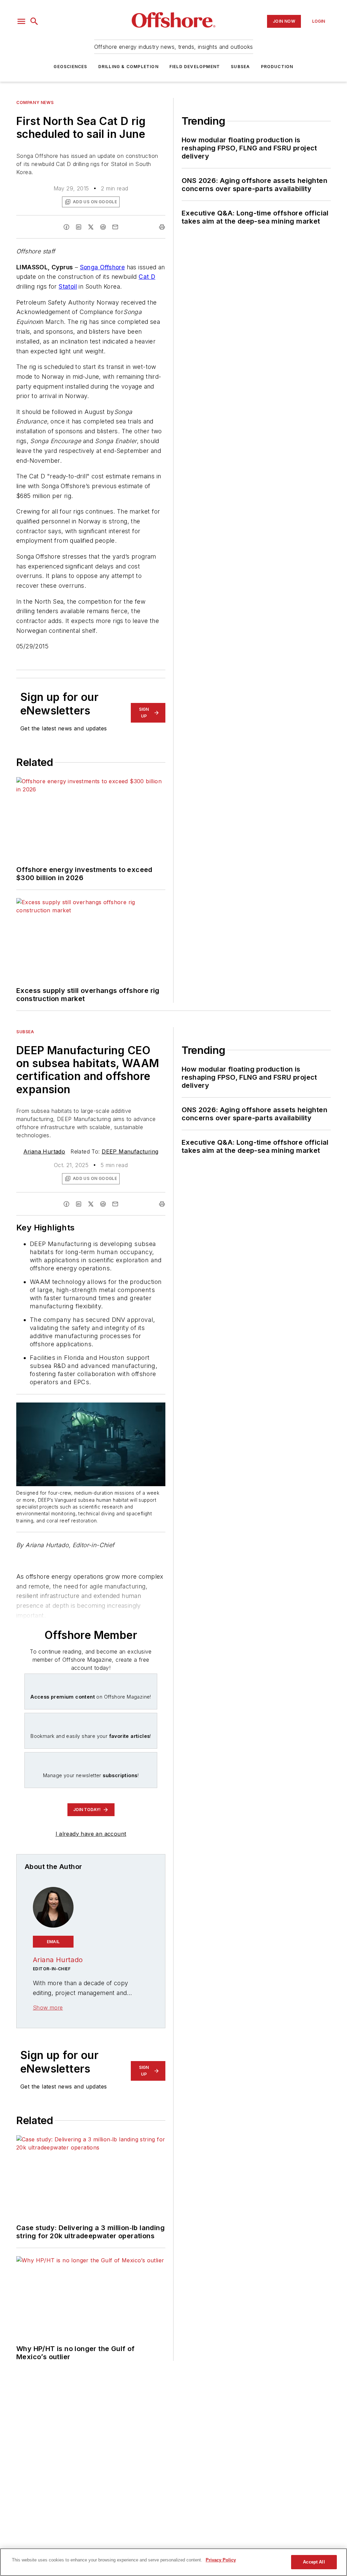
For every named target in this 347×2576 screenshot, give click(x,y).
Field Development (195, 67)
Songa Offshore (103, 267)
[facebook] (66, 227)
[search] (34, 21)
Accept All (314, 2562)
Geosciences (70, 67)
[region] (173, 2562)
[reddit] (103, 227)
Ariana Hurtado (44, 1151)
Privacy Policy (221, 2560)
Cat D (147, 277)
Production (277, 67)
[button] (21, 21)
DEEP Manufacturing (130, 1151)
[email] (115, 227)
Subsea (240, 67)
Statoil (68, 286)
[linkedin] (79, 227)
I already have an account (91, 1834)
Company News (35, 102)
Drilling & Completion (128, 67)
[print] (162, 227)
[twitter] (91, 227)
